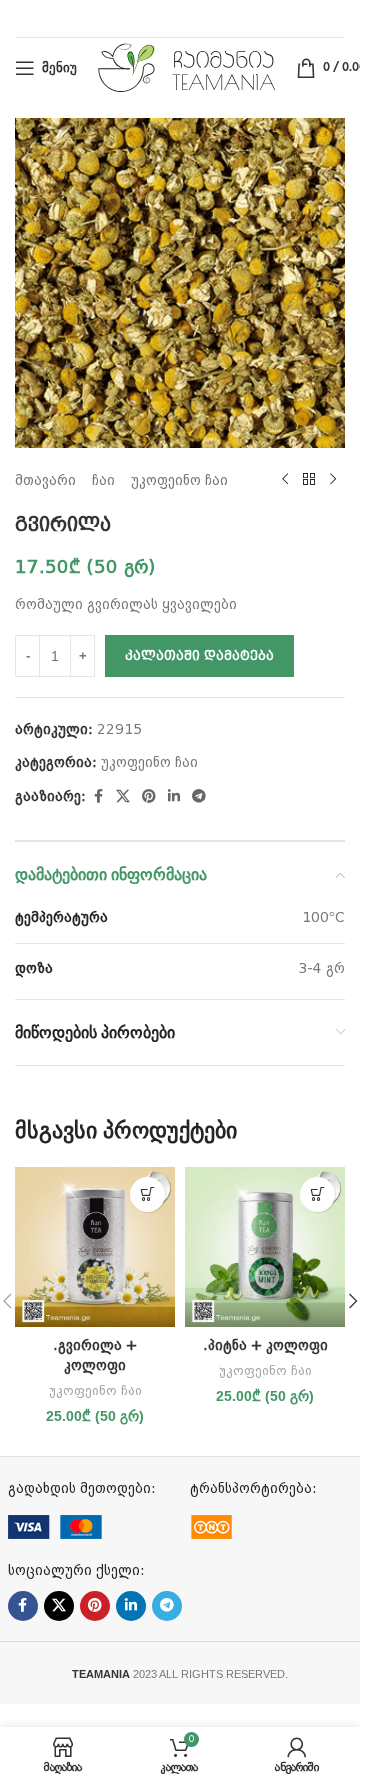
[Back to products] (309, 480)
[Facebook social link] (98, 796)
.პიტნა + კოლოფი (265, 1345)
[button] (147, 1194)
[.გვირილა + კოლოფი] (95, 1247)
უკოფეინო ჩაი (179, 480)
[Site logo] (186, 67)
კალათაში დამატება (199, 655)
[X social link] (123, 796)
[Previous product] (285, 480)
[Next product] (333, 480)
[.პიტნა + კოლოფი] (265, 1247)
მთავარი (45, 480)
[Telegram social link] (199, 796)
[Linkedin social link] (174, 796)
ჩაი (103, 480)
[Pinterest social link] (149, 796)
